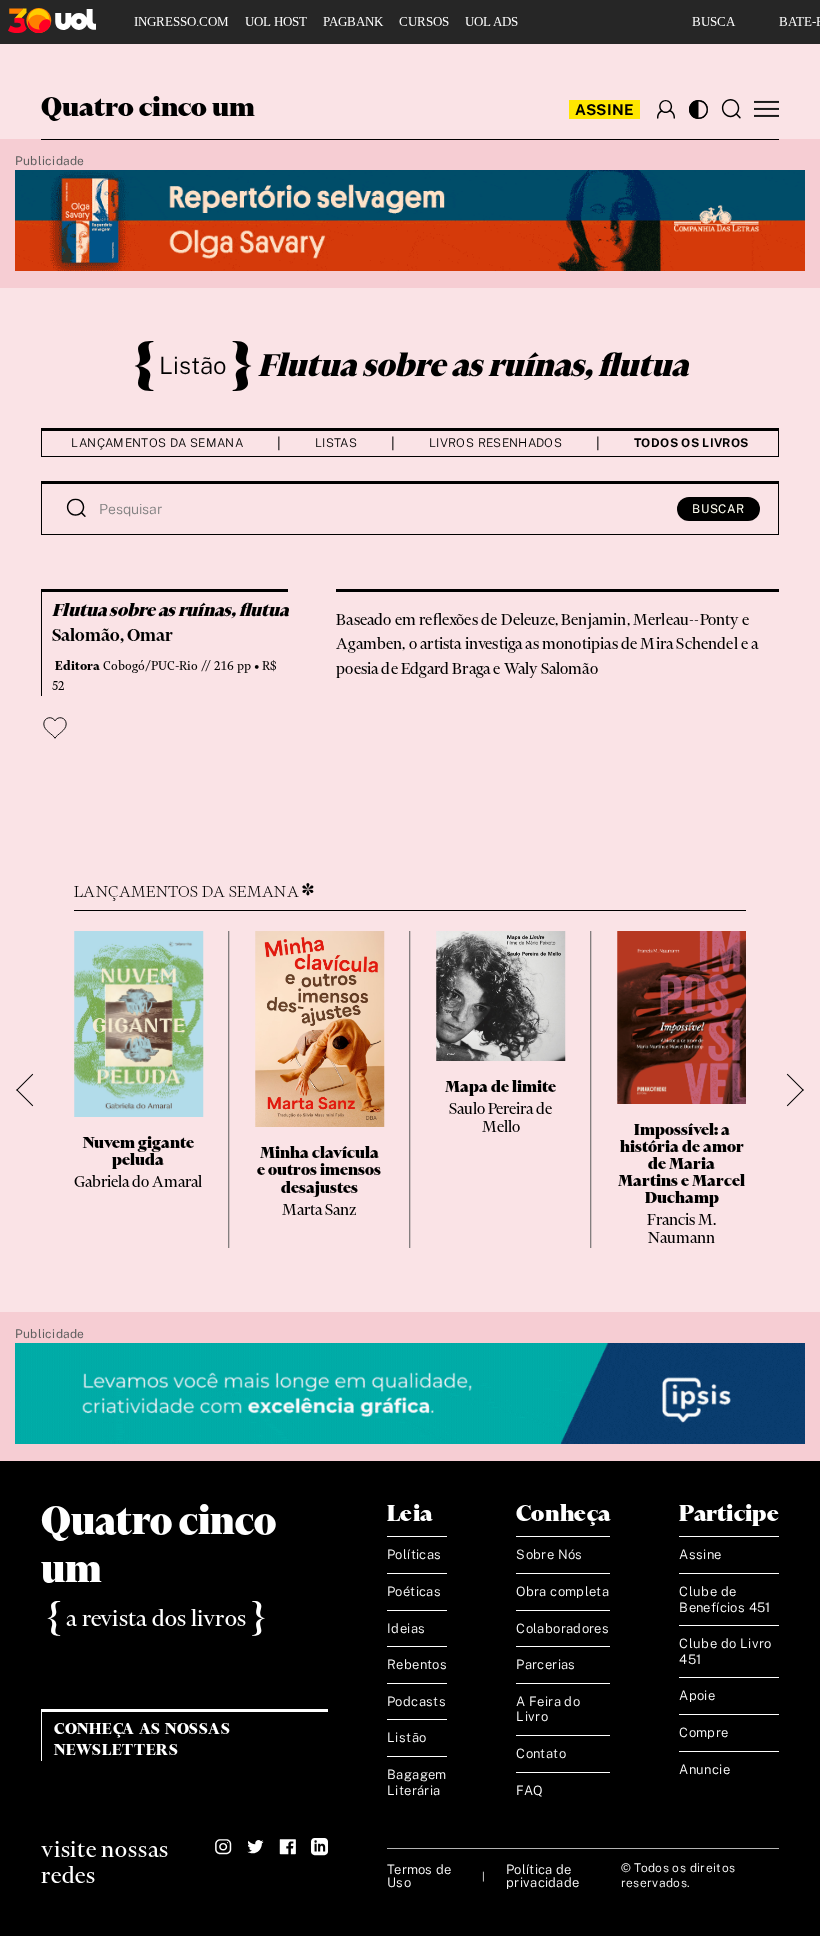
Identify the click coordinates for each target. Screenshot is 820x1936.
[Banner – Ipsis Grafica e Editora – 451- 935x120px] (410, 1394)
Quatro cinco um (148, 109)
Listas (336, 443)
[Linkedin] (319, 1847)
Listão (193, 365)
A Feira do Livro (548, 1709)
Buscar (718, 509)
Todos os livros (691, 443)
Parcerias (546, 1664)
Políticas (414, 1554)
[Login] (666, 109)
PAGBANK (353, 21)
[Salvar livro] (55, 728)
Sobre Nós (549, 1554)
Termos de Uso (419, 1876)
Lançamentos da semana (157, 443)
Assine (605, 109)
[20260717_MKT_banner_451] (410, 221)
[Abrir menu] (766, 109)
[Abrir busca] (731, 109)
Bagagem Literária (417, 1782)
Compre (703, 1732)
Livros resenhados (495, 443)
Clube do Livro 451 (725, 1651)
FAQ (529, 1790)
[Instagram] (223, 1847)
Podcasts (416, 1701)
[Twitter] (255, 1847)
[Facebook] (287, 1847)
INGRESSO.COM (181, 21)
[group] (138, 1089)
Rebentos (417, 1664)
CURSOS (424, 21)
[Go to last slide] (32, 1089)
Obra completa (562, 1591)
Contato (541, 1753)
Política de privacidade (542, 1876)
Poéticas (414, 1591)
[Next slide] (787, 1089)
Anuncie (704, 1769)
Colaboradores (562, 1628)
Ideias (406, 1628)
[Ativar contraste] (698, 109)
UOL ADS (491, 21)
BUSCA (713, 21)
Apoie (697, 1695)
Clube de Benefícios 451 (724, 1599)
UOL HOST (276, 21)
